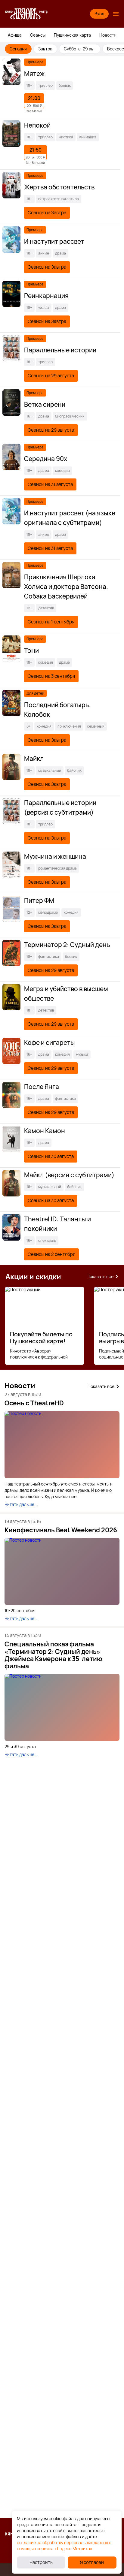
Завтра (45, 49)
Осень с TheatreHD (34, 1403)
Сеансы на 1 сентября (51, 622)
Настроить (41, 2562)
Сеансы (38, 35)
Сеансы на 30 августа (51, 1156)
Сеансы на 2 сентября (51, 1254)
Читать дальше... (21, 1504)
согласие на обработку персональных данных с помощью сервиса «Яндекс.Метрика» (64, 2546)
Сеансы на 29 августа (51, 376)
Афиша (15, 35)
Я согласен (92, 2562)
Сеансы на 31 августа (50, 484)
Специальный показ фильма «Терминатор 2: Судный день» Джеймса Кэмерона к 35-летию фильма (53, 1655)
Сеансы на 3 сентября (51, 676)
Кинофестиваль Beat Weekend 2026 (61, 1530)
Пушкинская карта (72, 35)
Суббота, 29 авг (80, 49)
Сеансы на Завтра (47, 213)
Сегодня (18, 49)
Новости (108, 35)
